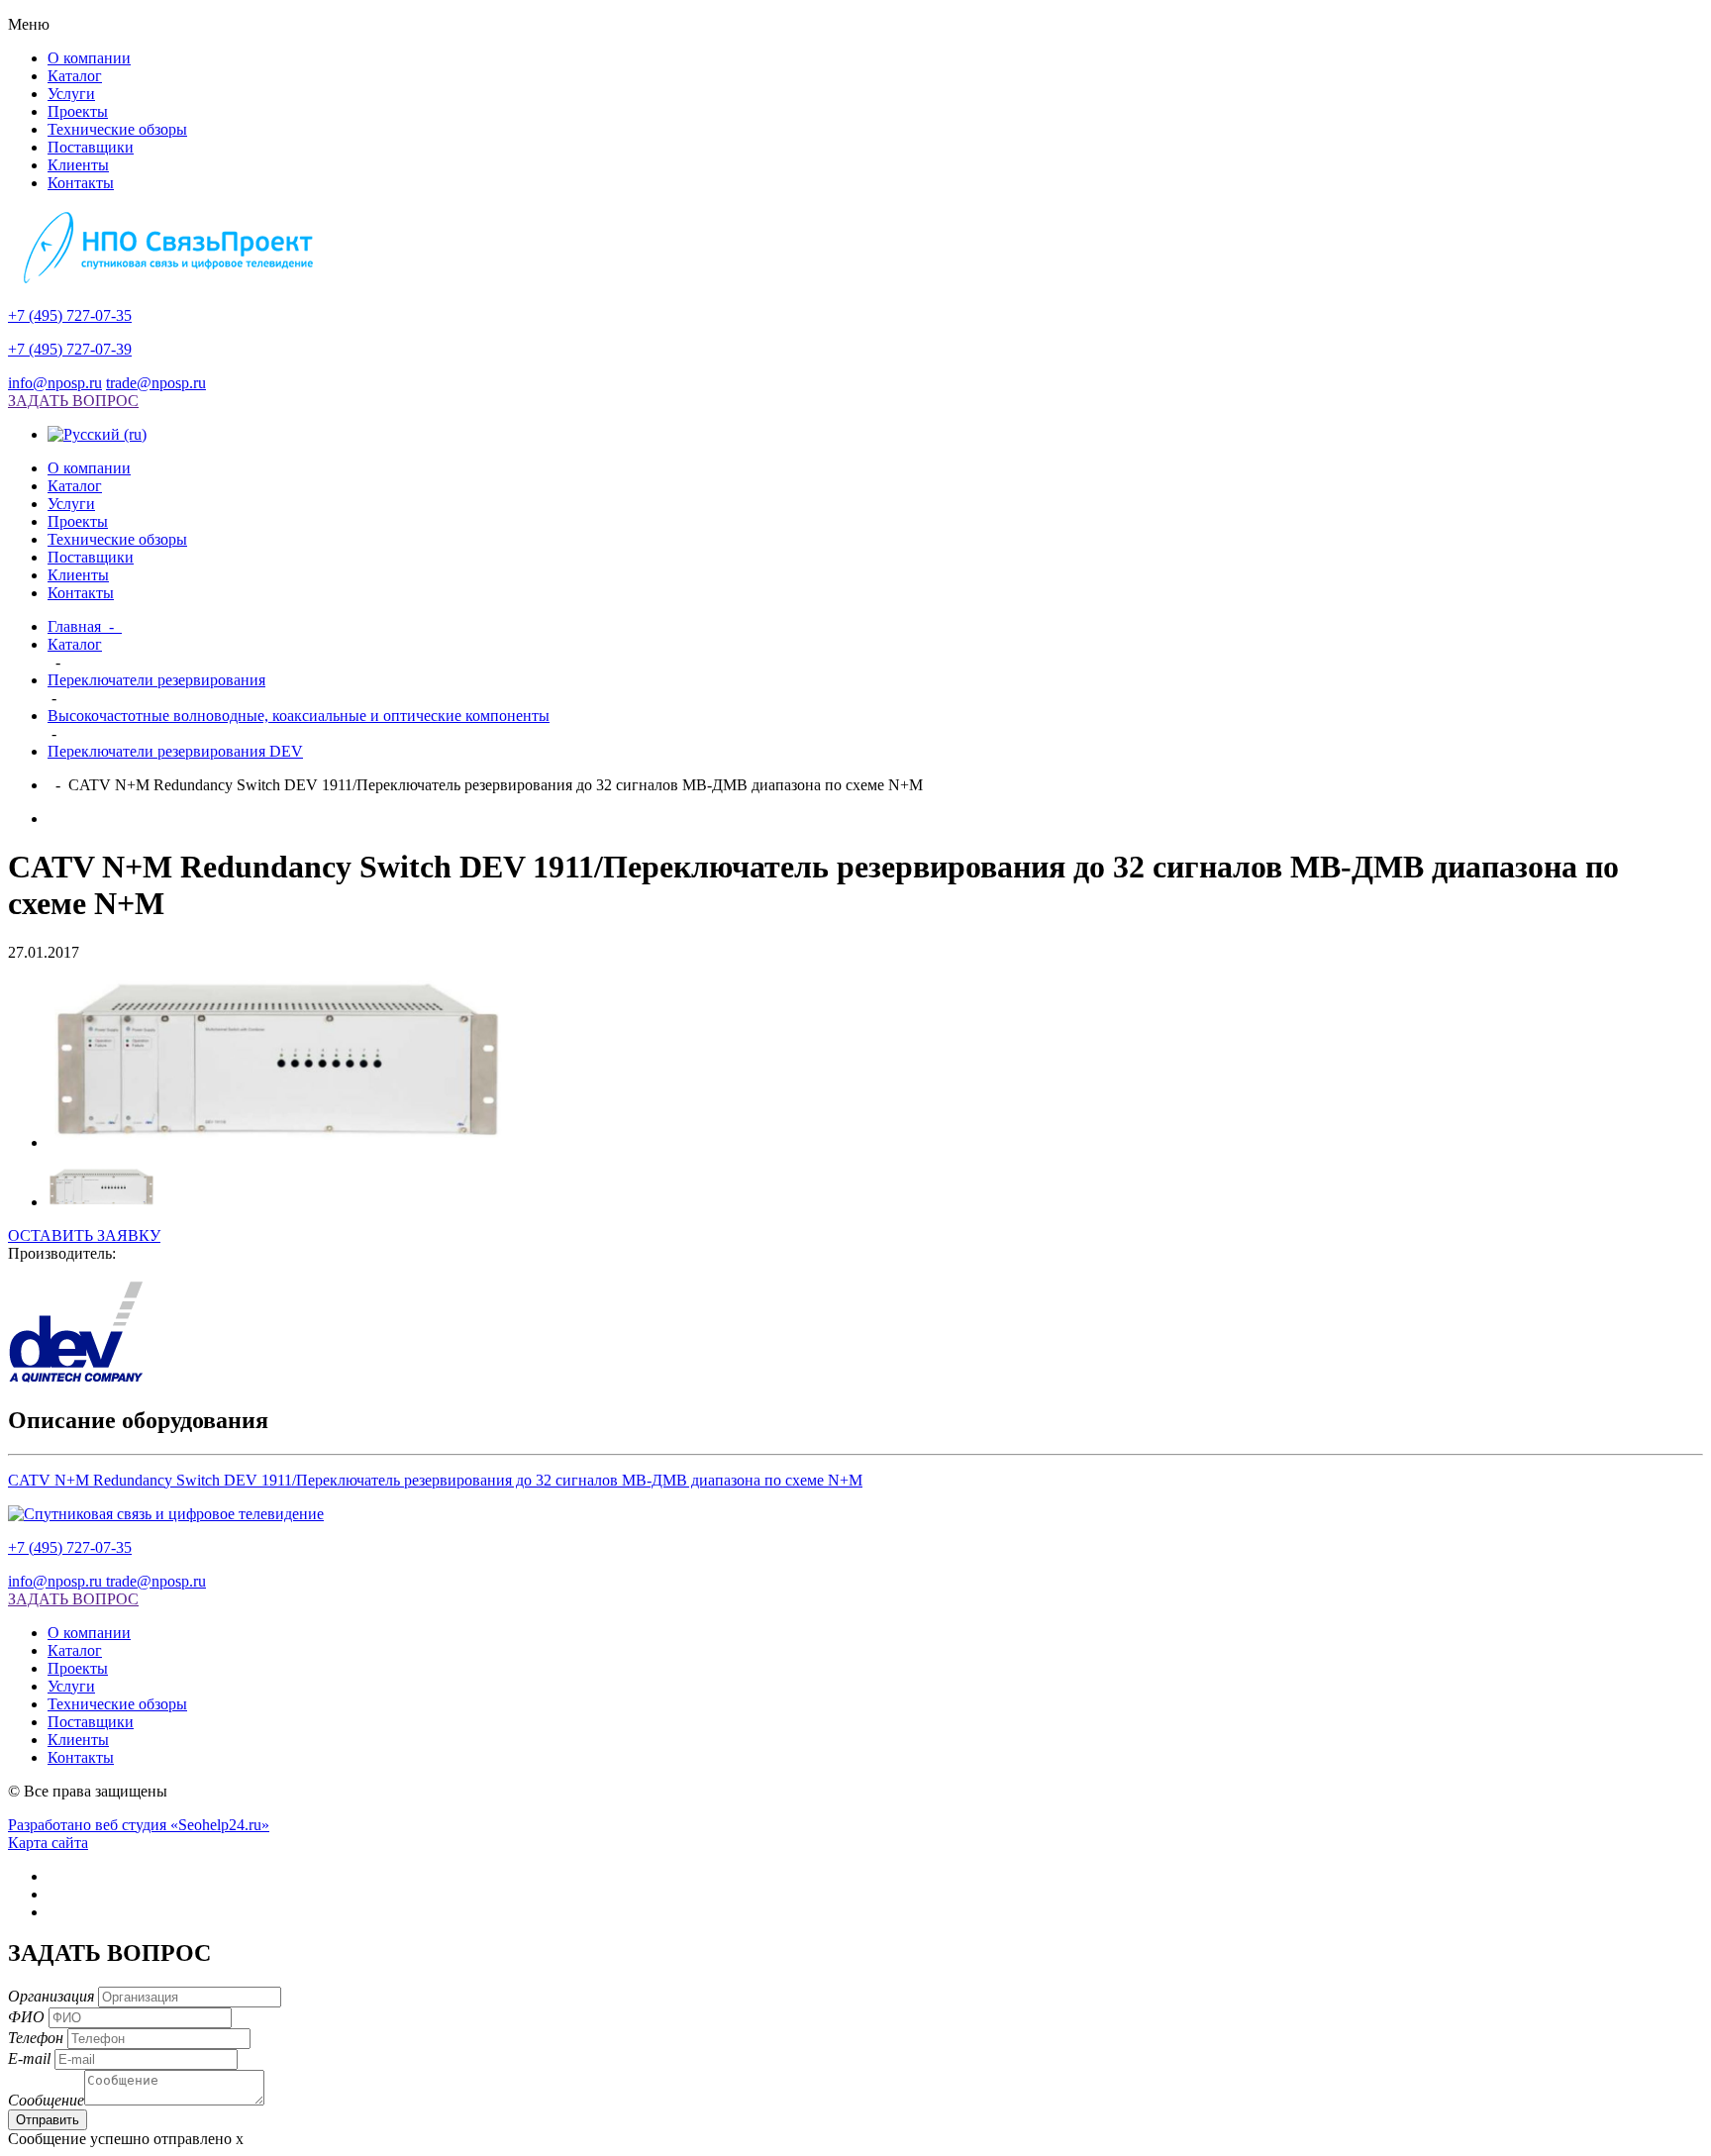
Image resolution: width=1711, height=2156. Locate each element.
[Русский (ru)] (97, 434)
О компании (89, 58)
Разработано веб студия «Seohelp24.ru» (139, 1825)
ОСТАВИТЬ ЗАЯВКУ (84, 1235)
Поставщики (91, 147)
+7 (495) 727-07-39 (70, 349)
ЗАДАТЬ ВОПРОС (73, 401)
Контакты (81, 183)
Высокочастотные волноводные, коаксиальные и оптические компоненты (299, 716)
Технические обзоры (117, 129)
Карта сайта (48, 1843)
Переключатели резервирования (156, 680)
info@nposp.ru (55, 383)
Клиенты (78, 165)
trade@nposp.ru (156, 383)
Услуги (71, 94)
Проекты (78, 111)
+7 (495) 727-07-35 (70, 315)
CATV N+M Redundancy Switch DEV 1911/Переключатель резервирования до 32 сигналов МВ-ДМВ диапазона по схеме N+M (435, 1480)
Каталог (75, 76)
